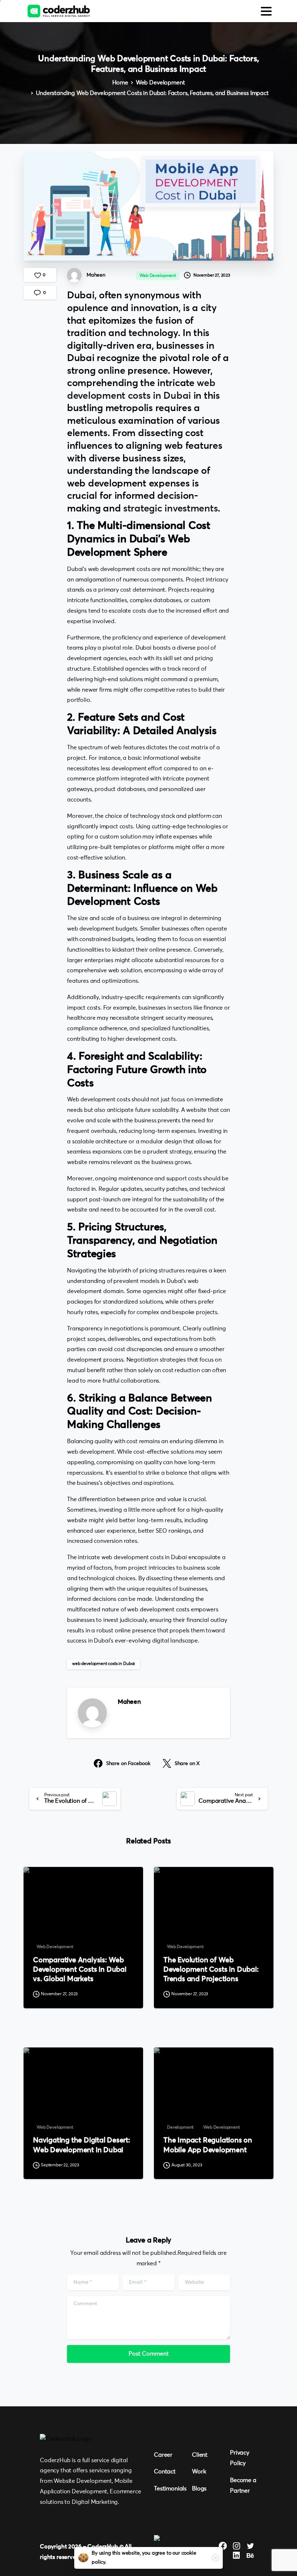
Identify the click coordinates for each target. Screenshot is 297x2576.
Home (120, 83)
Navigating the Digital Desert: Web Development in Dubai (81, 2145)
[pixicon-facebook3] (223, 2546)
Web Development (160, 83)
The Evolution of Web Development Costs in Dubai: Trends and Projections (211, 1970)
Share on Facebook (128, 1764)
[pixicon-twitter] (250, 2546)
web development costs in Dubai (103, 1664)
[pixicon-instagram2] (237, 2546)
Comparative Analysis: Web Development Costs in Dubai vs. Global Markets (80, 1970)
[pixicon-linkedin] (237, 2556)
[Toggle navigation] (266, 11)
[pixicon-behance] (250, 2556)
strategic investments (170, 509)
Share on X (187, 1764)
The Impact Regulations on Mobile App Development (208, 2145)
